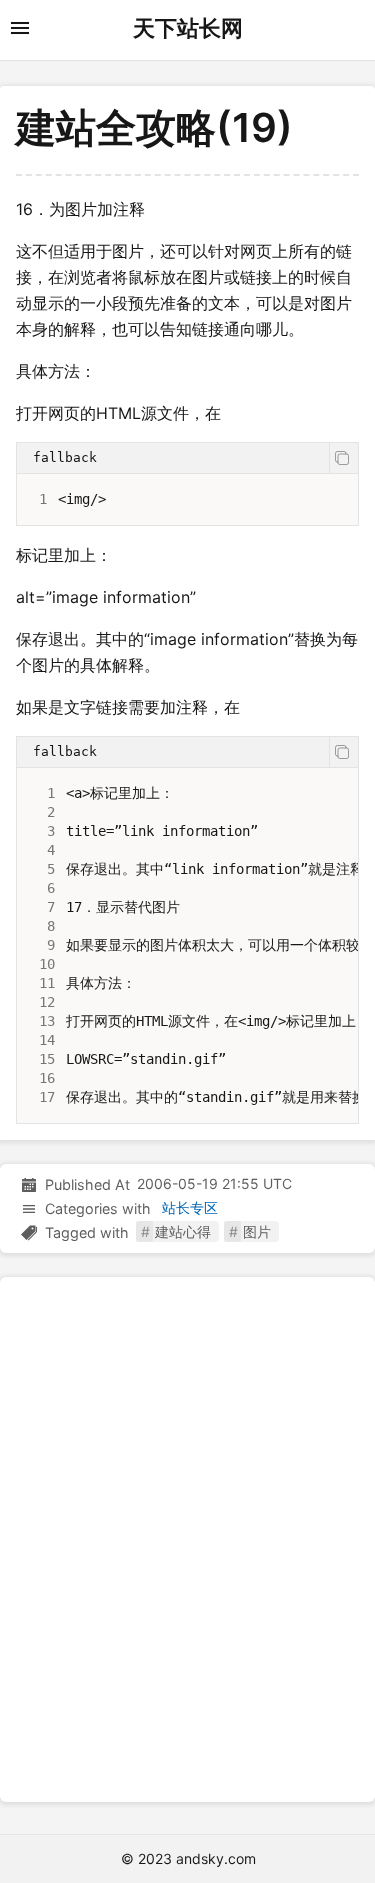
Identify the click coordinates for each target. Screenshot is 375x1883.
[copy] (343, 458)
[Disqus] (187, 1536)
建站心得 (183, 1231)
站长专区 (190, 1207)
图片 (257, 1231)
